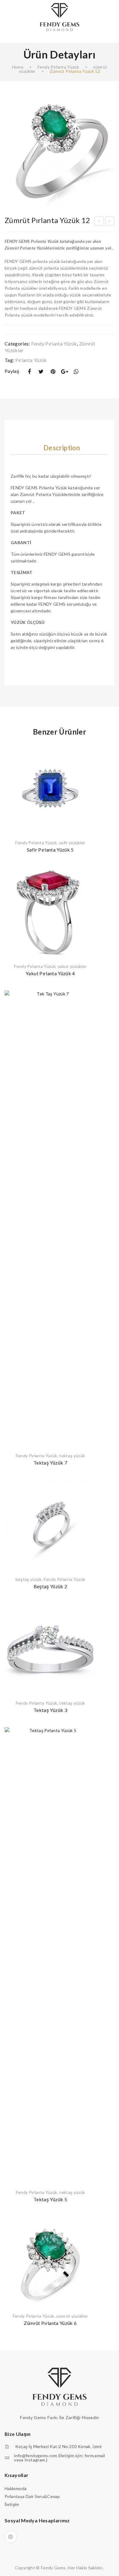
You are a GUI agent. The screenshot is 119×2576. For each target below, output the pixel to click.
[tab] (62, 448)
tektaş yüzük (72, 1456)
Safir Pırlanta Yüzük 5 (50, 850)
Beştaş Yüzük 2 (50, 1586)
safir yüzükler (72, 843)
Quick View (88, 751)
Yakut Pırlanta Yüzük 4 (50, 973)
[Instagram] (11, 2537)
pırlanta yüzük (31, 360)
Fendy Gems (53, 2568)
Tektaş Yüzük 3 (50, 1710)
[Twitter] (41, 372)
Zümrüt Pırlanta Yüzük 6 (50, 2323)
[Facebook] (29, 372)
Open (9, 35)
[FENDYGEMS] (60, 17)
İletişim (12, 2504)
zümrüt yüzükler (72, 2316)
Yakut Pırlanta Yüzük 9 (110, 222)
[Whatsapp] (76, 372)
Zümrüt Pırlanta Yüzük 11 (99, 222)
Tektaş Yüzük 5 (50, 2199)
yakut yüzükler (72, 966)
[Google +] (65, 372)
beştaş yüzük (29, 1579)
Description (62, 448)
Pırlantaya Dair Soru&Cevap (32, 2496)
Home (18, 67)
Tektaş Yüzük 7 (50, 1463)
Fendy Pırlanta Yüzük (58, 67)
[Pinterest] (53, 372)
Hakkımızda (16, 2488)
